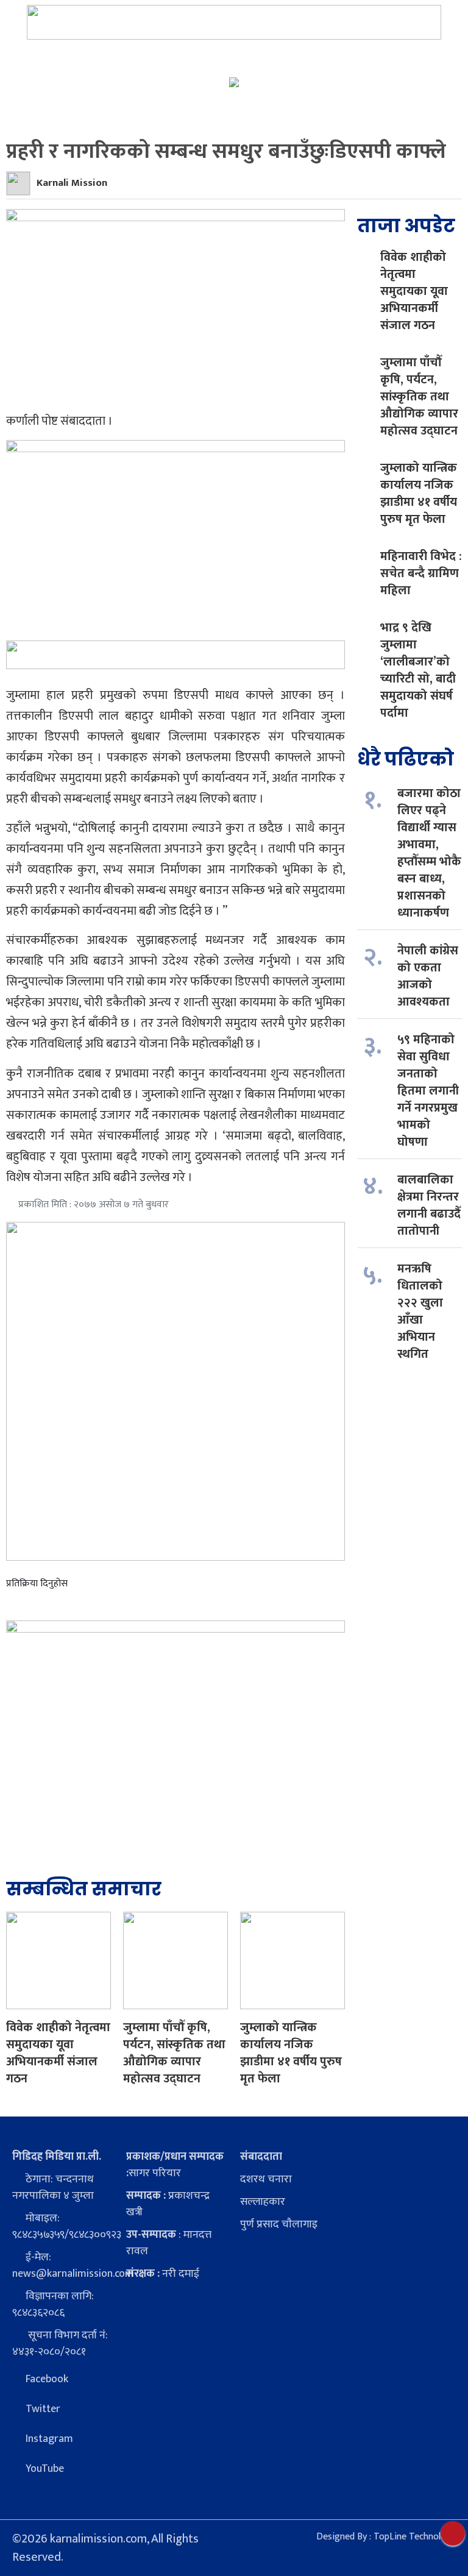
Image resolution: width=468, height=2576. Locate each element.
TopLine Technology (415, 2537)
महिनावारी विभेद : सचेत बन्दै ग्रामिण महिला (421, 573)
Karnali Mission (72, 183)
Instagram (49, 2439)
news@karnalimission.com (73, 2274)
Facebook (47, 2379)
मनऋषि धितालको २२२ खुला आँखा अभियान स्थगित (420, 1311)
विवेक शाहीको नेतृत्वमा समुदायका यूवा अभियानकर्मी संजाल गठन (58, 2053)
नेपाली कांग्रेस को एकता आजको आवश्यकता (428, 976)
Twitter (43, 2409)
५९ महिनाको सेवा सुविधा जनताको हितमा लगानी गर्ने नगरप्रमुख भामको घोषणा (428, 1091)
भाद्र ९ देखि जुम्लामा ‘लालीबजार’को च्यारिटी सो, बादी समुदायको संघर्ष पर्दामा (418, 670)
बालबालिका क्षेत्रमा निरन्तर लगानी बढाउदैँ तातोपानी (429, 1205)
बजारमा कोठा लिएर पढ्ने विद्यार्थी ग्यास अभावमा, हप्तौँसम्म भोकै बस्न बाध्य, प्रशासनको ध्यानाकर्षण (429, 853)
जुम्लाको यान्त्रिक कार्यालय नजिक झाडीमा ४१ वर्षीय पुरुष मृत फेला (291, 2053)
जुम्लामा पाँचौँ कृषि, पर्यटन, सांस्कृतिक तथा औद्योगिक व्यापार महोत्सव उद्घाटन (174, 2053)
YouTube (45, 2469)
